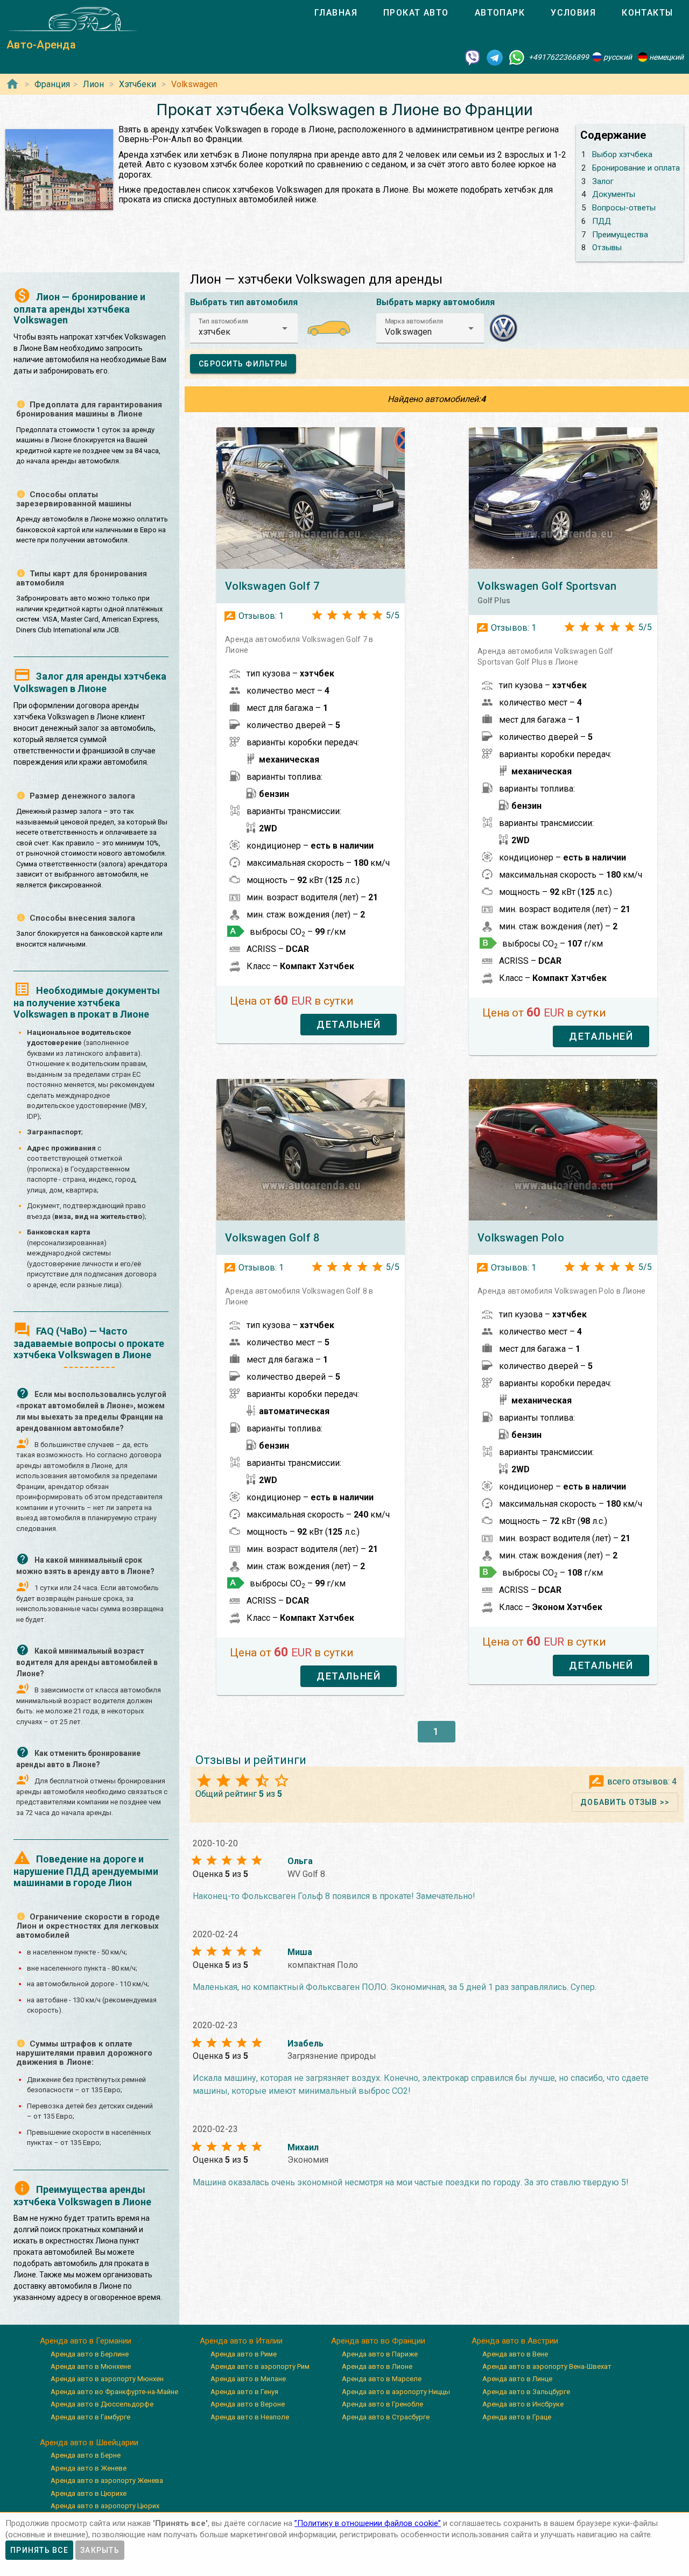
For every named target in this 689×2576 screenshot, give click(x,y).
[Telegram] (495, 57)
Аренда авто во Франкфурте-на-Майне (114, 2392)
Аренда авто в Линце (517, 2379)
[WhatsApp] (517, 57)
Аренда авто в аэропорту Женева (107, 2480)
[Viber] (473, 57)
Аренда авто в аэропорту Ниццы (396, 2392)
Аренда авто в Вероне (248, 2404)
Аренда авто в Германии (86, 2341)
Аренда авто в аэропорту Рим (260, 2366)
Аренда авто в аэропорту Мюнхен (107, 2379)
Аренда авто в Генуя (244, 2392)
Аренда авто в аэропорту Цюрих (105, 2506)
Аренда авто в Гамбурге (90, 2417)
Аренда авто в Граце (517, 2417)
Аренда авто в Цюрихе (89, 2493)
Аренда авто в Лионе (377, 2366)
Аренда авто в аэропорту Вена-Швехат (547, 2366)
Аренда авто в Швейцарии (89, 2443)
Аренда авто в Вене (515, 2354)
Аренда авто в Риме (244, 2354)
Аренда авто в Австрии (515, 2341)
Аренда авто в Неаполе (250, 2417)
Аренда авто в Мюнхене (91, 2366)
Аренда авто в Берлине (90, 2354)
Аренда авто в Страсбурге (386, 2417)
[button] (244, 328)
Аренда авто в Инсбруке (523, 2404)
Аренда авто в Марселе (382, 2379)
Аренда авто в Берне (86, 2455)
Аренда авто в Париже (380, 2354)
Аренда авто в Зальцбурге (526, 2392)
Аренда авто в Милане (248, 2379)
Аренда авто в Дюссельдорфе (102, 2404)
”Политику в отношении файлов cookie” (368, 2523)
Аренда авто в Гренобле (382, 2404)
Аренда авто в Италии (241, 2341)
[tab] (336, 13)
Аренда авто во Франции (378, 2341)
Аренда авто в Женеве (89, 2468)
